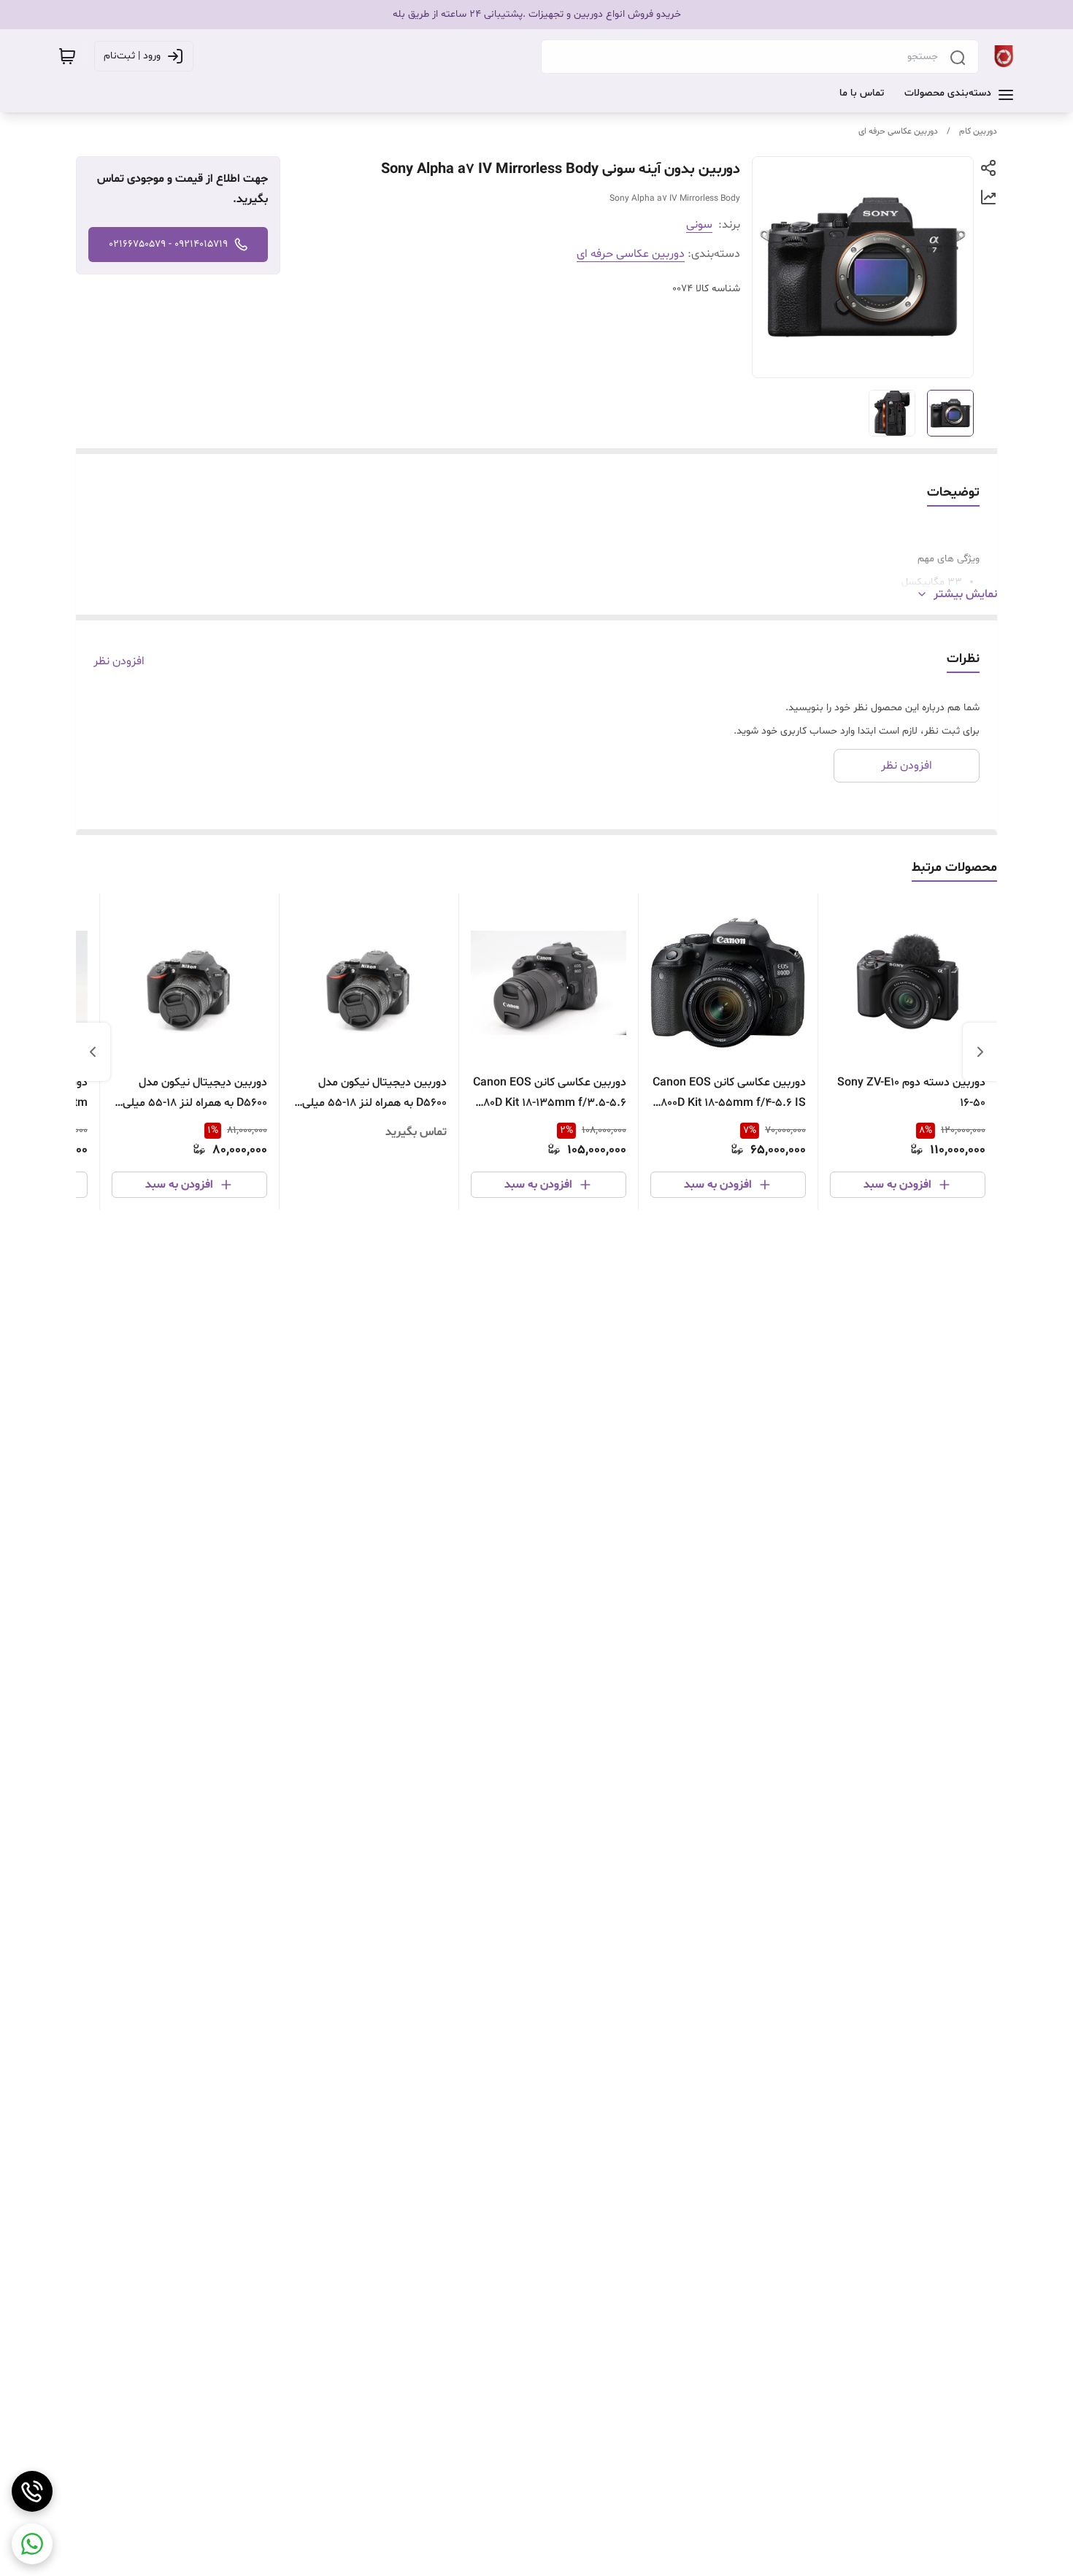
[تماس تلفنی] (32, 2491)
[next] (93, 1052)
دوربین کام (978, 131)
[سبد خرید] (67, 56)
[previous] (980, 1052)
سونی (699, 225)
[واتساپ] (32, 2544)
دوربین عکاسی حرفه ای (898, 131)
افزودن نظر (119, 661)
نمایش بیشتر (965, 594)
